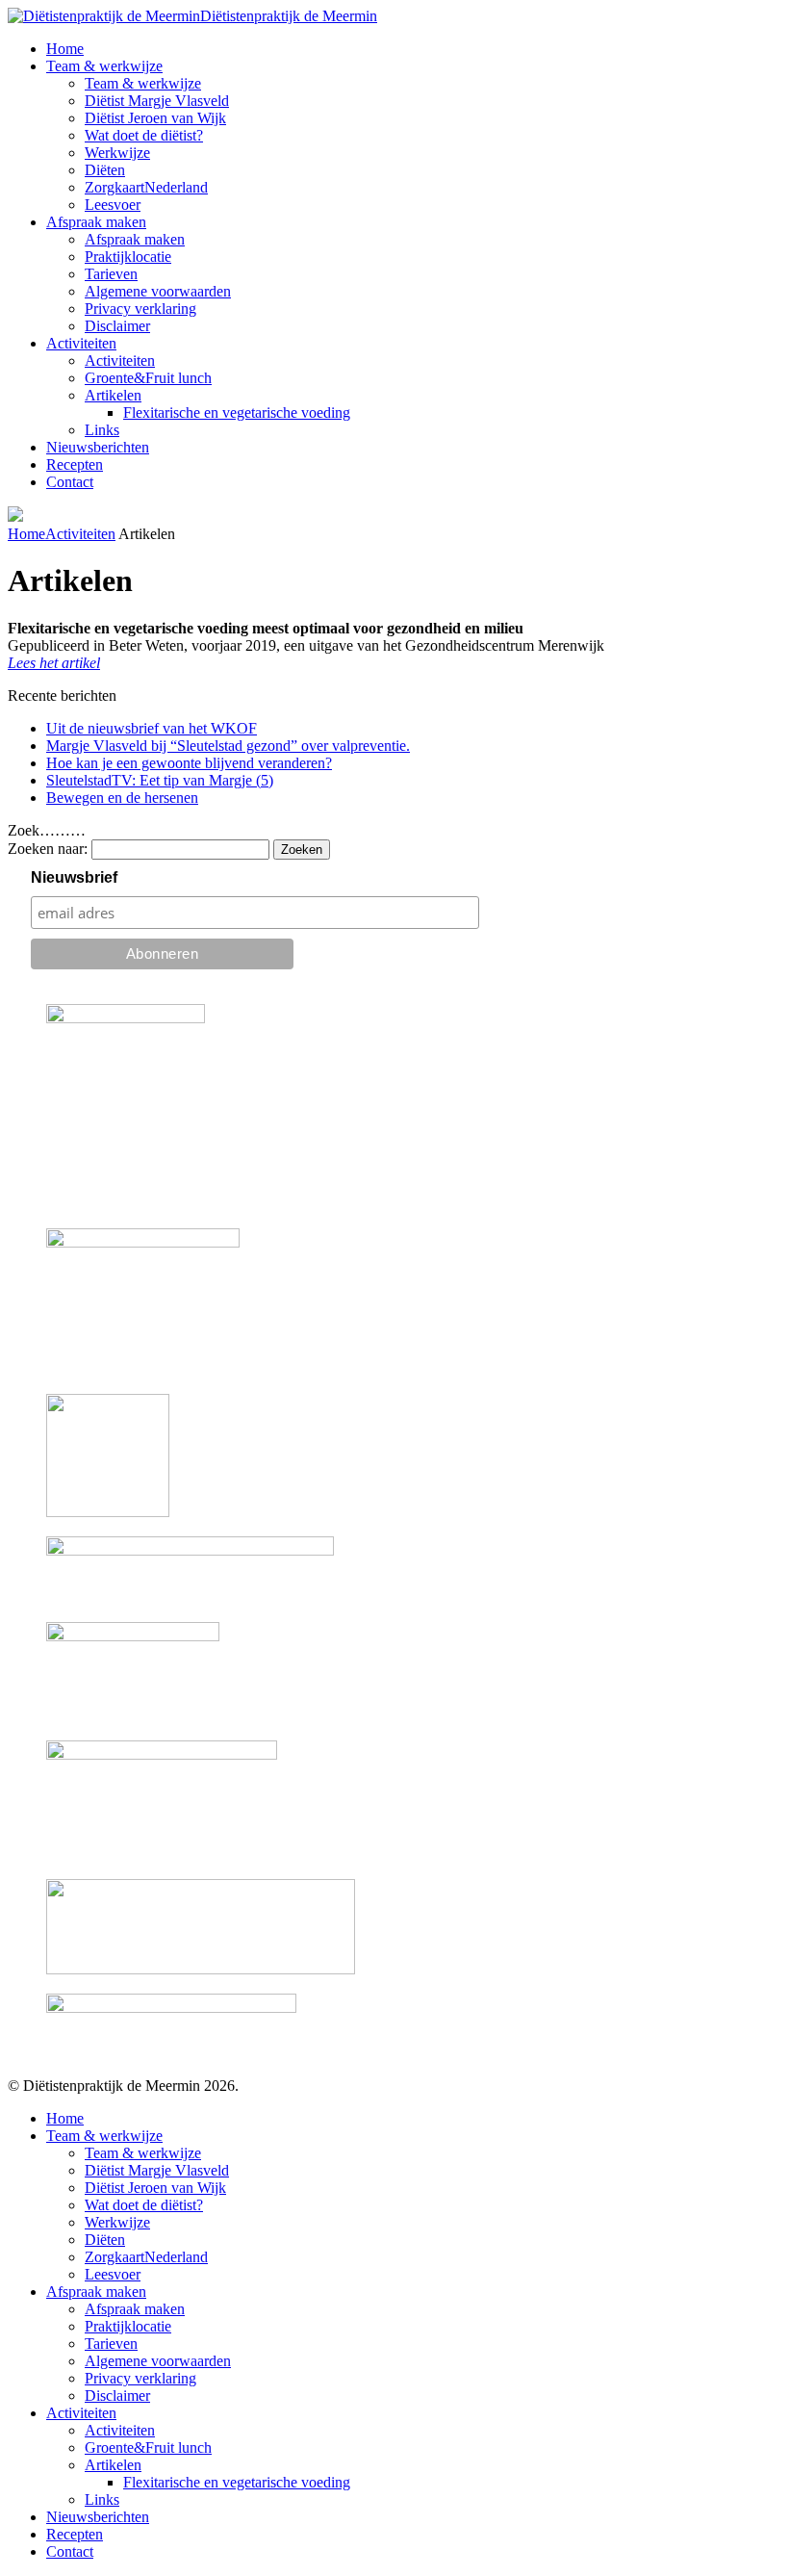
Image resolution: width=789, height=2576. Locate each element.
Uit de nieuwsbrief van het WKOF (152, 728)
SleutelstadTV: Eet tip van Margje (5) (160, 780)
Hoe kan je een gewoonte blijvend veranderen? (189, 763)
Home (26, 534)
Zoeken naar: (48, 849)
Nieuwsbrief (74, 877)
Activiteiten (80, 534)
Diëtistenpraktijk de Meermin (289, 16)
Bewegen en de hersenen (122, 798)
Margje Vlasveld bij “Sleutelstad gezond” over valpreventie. (228, 746)
